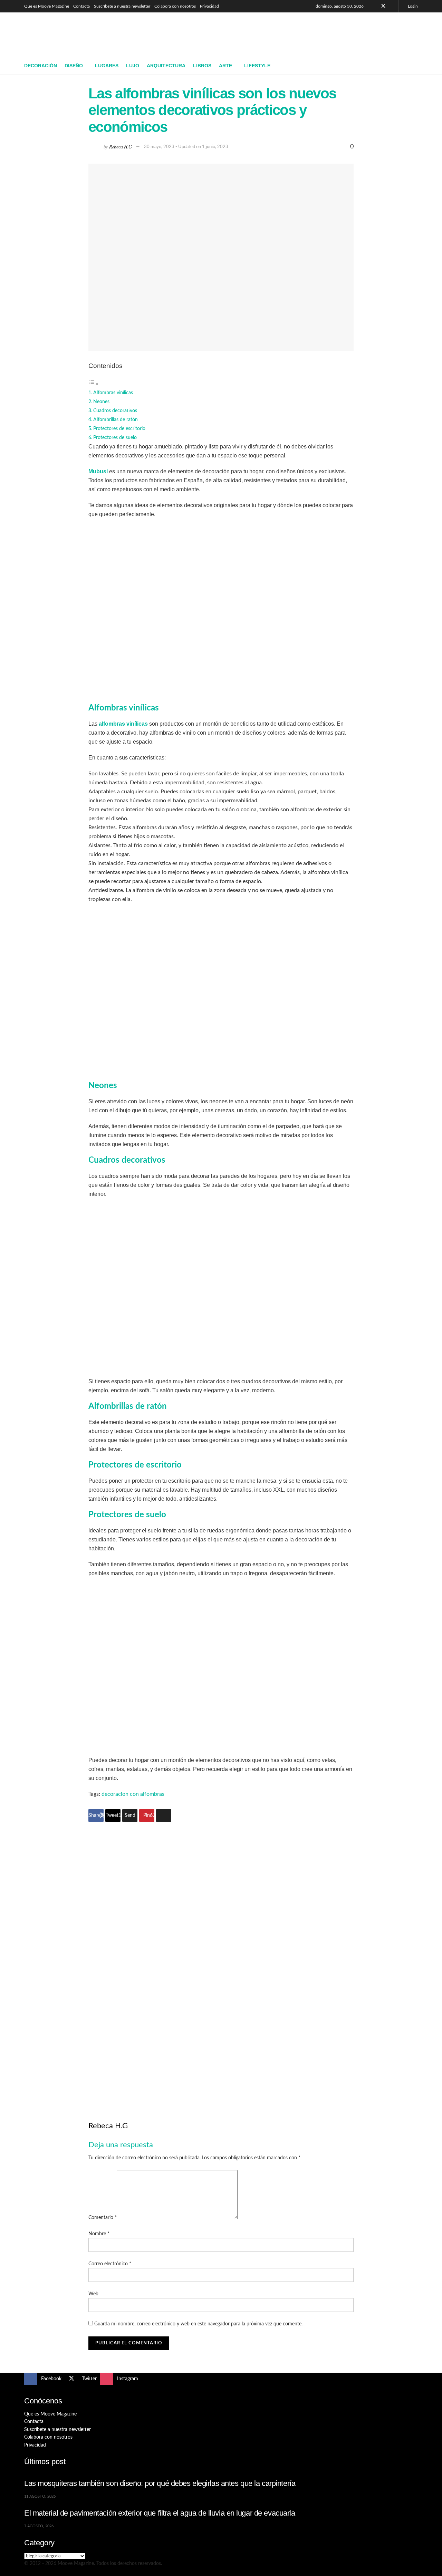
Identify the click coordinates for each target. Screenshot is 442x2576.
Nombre (99, 2234)
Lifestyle (257, 66)
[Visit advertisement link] (221, 1960)
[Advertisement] (292, 33)
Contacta (81, 6)
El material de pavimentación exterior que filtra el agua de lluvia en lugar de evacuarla (160, 2513)
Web (93, 2294)
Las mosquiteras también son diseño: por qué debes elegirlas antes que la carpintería (160, 2483)
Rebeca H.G (121, 146)
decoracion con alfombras (133, 1794)
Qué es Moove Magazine (47, 6)
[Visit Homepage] (74, 35)
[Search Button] (415, 66)
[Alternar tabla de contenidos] (94, 384)
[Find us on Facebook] (374, 6)
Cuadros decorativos (115, 411)
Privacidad (209, 6)
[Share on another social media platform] (164, 1815)
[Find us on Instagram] (392, 6)
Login (412, 6)
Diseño (74, 66)
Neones (101, 402)
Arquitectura (166, 66)
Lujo (133, 66)
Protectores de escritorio (119, 429)
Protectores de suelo (115, 438)
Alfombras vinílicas (113, 393)
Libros (202, 66)
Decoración (41, 66)
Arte (225, 66)
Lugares (107, 66)
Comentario (103, 2218)
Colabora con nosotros (175, 6)
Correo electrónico (110, 2264)
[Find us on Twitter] (383, 6)
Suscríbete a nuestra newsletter (122, 6)
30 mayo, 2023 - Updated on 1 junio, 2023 (186, 147)
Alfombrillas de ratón (116, 420)
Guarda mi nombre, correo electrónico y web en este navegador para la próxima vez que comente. (198, 2324)
